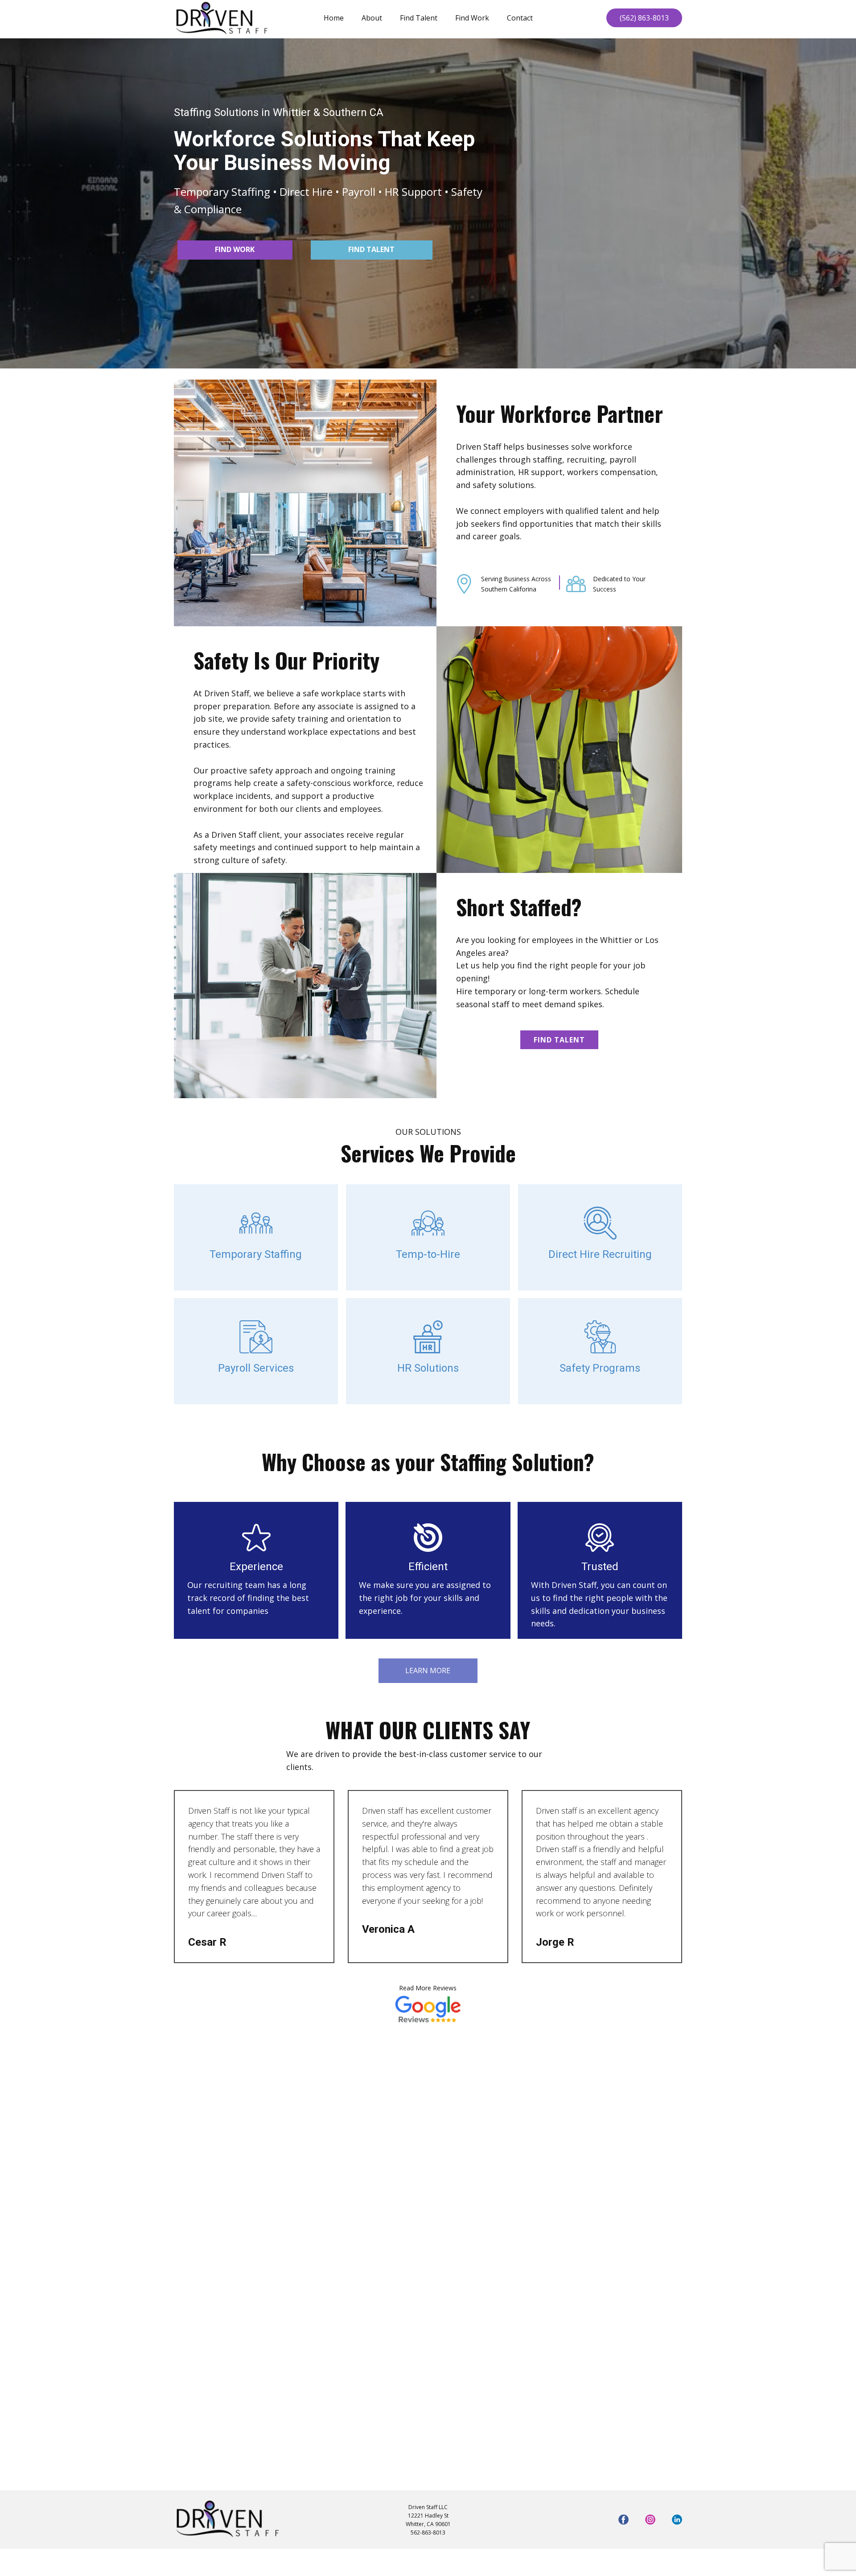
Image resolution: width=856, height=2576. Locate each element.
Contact (520, 18)
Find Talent (419, 18)
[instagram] (650, 2520)
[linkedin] (677, 2520)
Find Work (472, 18)
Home (334, 18)
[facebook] (623, 2520)
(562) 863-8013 (644, 18)
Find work (235, 249)
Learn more (428, 1670)
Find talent (371, 249)
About (372, 18)
